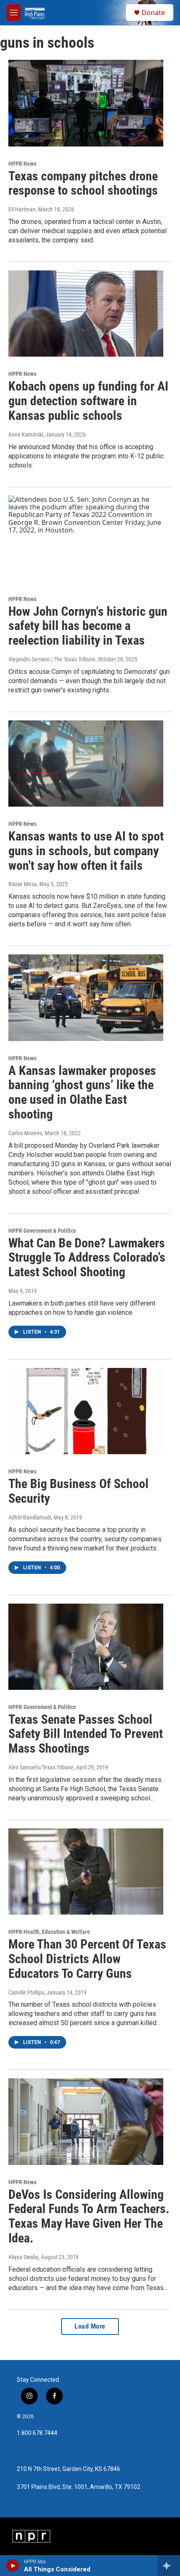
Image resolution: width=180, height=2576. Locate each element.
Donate (153, 13)
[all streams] (169, 2566)
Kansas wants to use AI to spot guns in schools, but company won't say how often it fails (86, 851)
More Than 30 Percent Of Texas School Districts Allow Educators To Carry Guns (87, 1959)
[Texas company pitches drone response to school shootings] (86, 103)
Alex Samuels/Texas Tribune (41, 1767)
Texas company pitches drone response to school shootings (83, 183)
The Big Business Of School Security (78, 1491)
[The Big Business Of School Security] (86, 1411)
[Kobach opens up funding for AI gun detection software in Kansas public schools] (86, 314)
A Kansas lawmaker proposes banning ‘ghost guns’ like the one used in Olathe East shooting (82, 1092)
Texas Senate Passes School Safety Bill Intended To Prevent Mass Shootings (86, 1734)
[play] (13, 2566)
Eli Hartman (22, 209)
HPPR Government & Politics (42, 1231)
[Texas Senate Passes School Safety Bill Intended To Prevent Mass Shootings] (86, 1647)
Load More (90, 2326)
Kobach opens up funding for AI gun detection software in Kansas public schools (88, 401)
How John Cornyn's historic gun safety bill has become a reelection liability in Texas (88, 626)
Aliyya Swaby (23, 2257)
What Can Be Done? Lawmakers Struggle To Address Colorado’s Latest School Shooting (87, 1258)
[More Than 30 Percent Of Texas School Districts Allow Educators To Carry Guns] (86, 1872)
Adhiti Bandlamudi (30, 1517)
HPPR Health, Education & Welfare (49, 1932)
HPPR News (22, 164)
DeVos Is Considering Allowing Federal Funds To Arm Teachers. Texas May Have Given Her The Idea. (89, 2216)
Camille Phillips (26, 1992)
